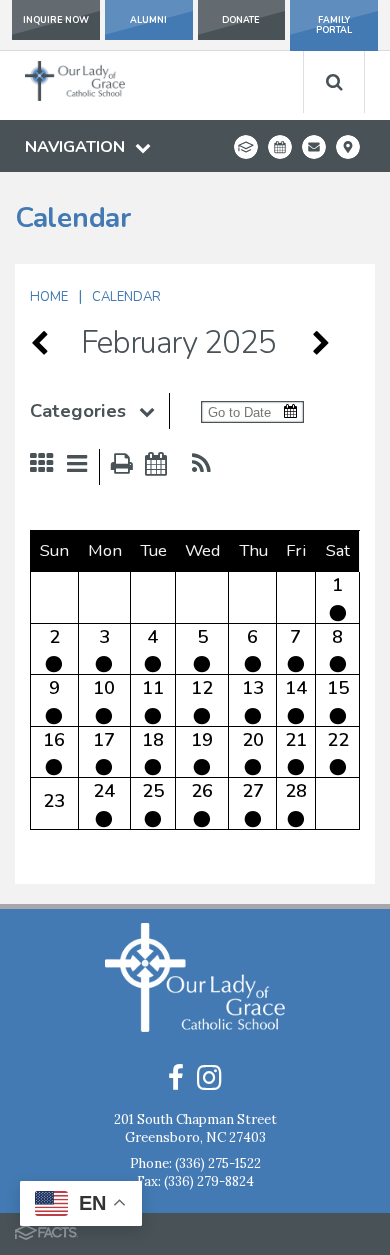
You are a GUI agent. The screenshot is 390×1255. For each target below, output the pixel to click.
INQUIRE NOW (56, 20)
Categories (78, 411)
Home (49, 297)
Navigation (75, 147)
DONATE (241, 20)
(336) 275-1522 (218, 1163)
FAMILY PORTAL (334, 25)
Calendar (126, 297)
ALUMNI (148, 20)
